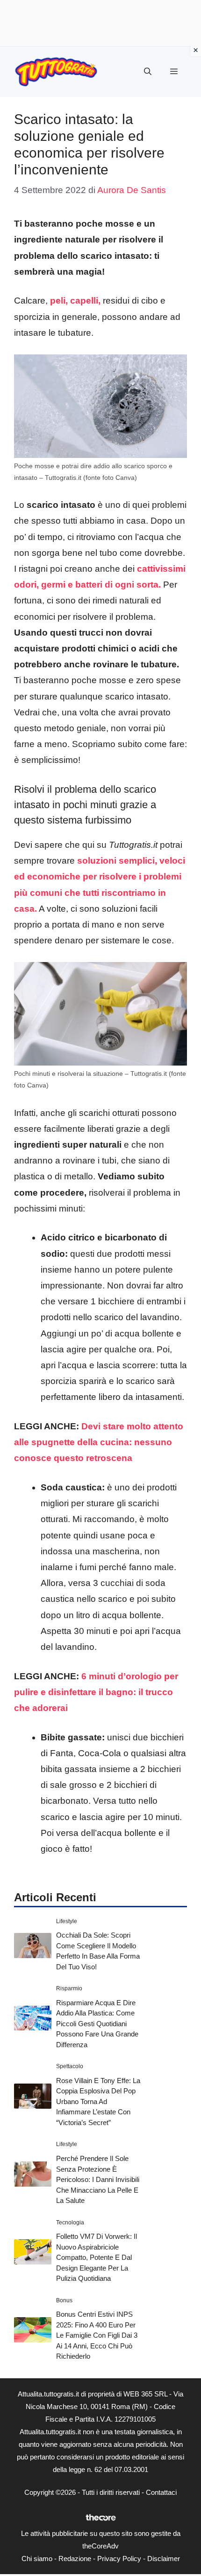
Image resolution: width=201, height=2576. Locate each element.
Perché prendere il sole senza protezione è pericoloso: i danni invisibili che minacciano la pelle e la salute (98, 2179)
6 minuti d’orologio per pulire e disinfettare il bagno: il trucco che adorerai (96, 1692)
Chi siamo (37, 2559)
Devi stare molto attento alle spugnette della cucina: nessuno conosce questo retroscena (99, 1442)
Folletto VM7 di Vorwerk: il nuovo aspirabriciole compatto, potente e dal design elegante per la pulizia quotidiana (97, 2257)
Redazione (75, 2559)
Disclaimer (164, 2559)
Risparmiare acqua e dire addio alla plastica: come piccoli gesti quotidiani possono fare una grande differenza (97, 2024)
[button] (148, 72)
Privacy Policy (119, 2559)
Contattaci (161, 2492)
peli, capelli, (75, 301)
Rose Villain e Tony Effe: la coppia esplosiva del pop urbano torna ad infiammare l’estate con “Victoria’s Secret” (98, 2102)
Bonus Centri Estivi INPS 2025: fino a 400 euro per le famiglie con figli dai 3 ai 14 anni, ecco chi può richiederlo (97, 2335)
